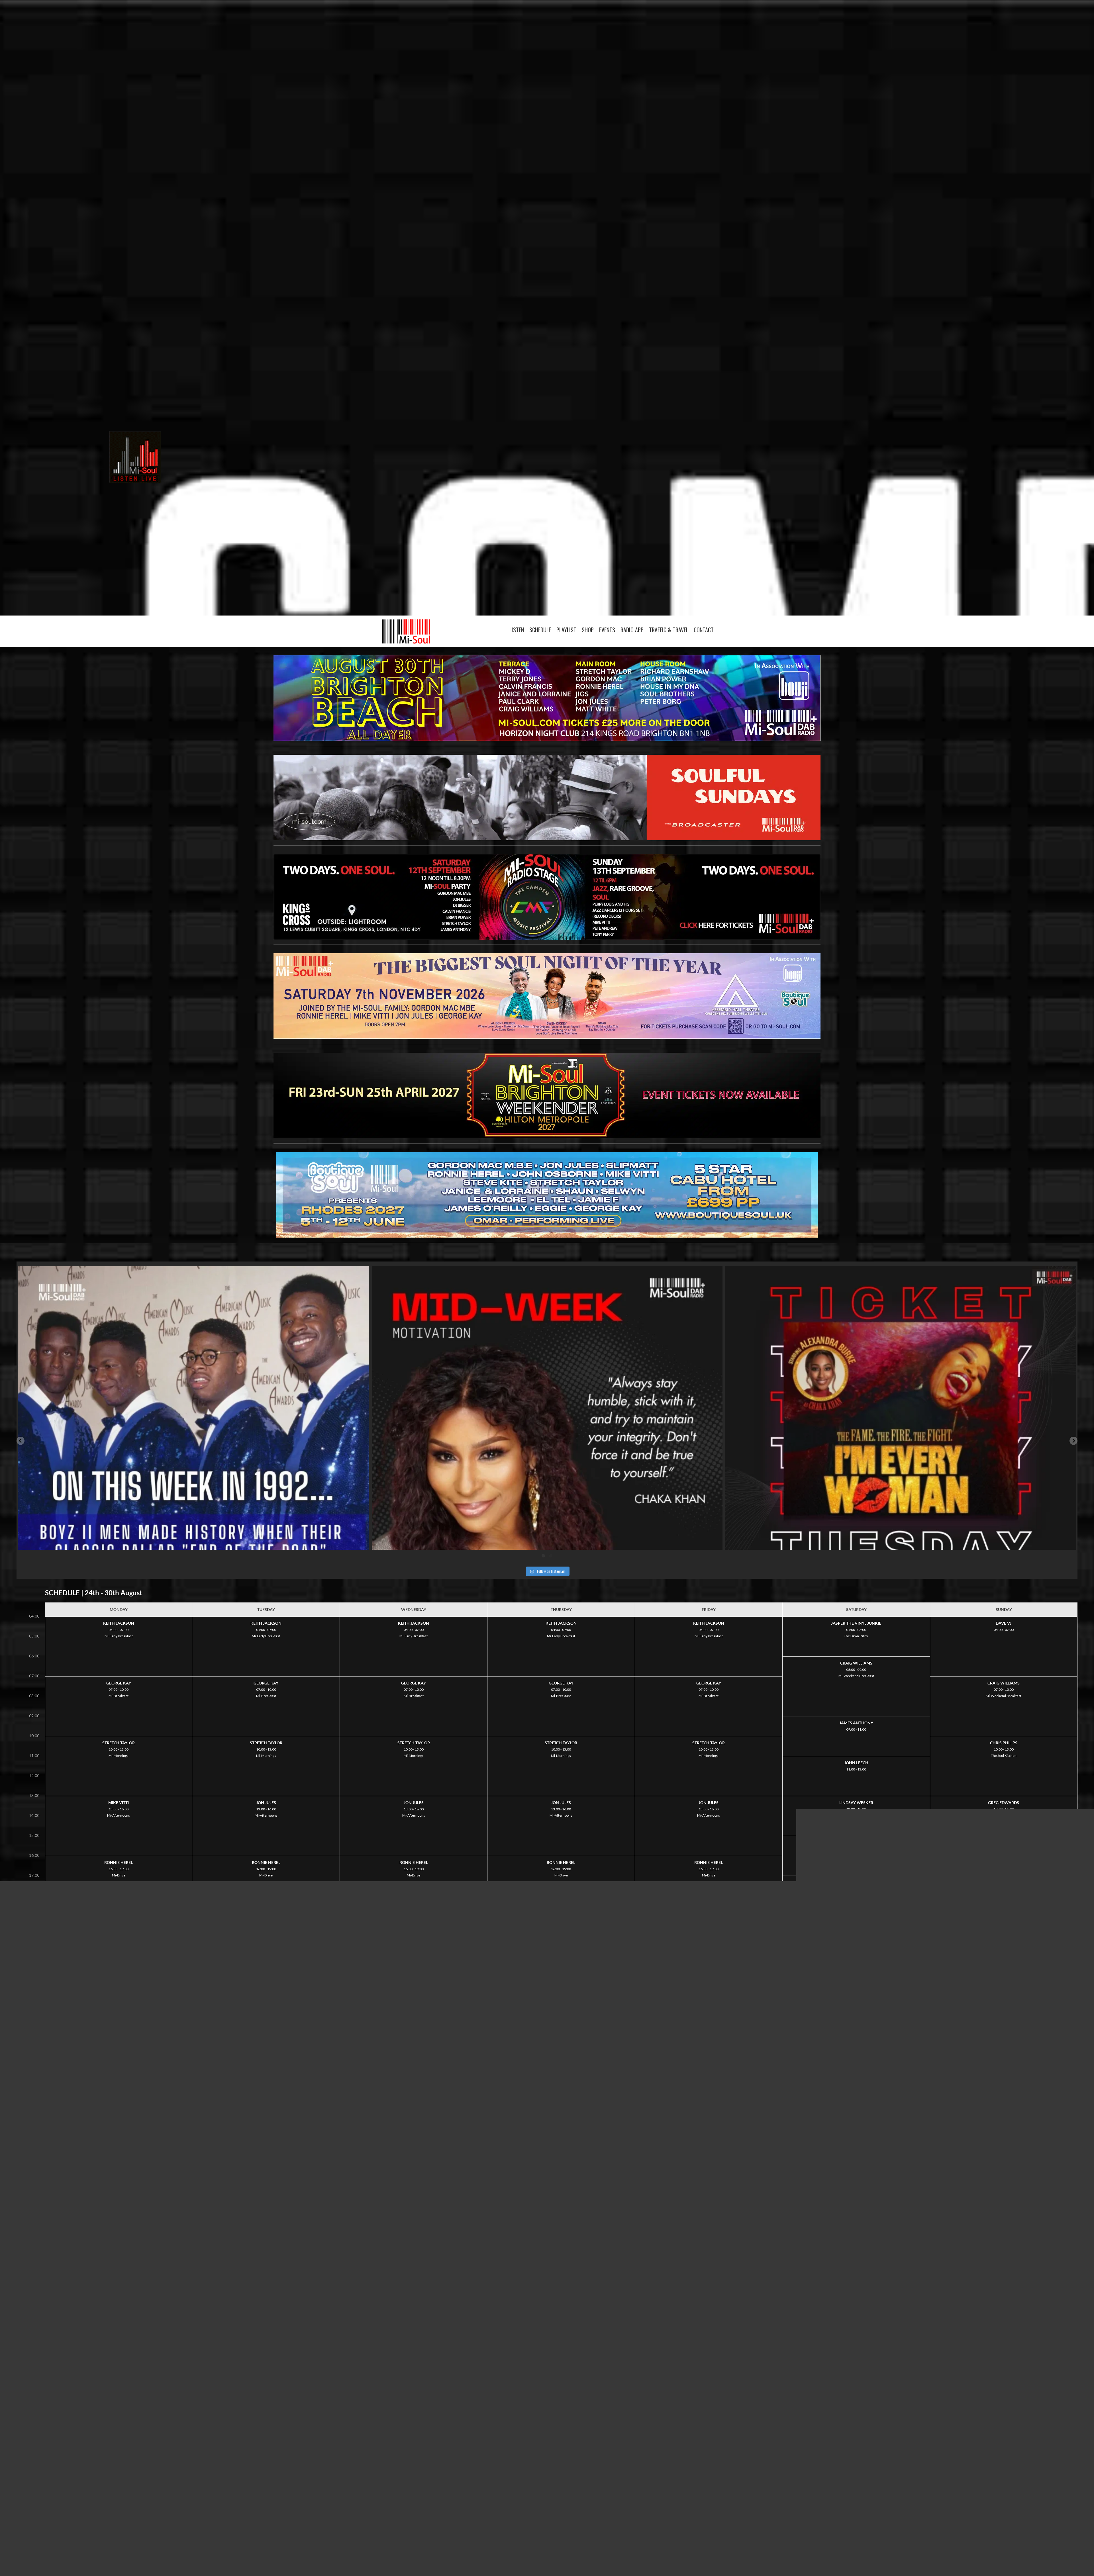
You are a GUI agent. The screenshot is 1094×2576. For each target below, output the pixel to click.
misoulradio (190, 1274)
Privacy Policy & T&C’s (523, 2538)
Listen (517, 630)
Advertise (497, 2532)
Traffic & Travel (669, 630)
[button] (21, 1441)
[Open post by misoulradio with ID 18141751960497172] (547, 1442)
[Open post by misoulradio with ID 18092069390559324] (901, 1442)
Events (607, 630)
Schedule (540, 630)
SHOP (588, 630)
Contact (704, 630)
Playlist (566, 630)
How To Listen (574, 2535)
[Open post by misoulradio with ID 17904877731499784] (193, 1442)
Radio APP (632, 630)
